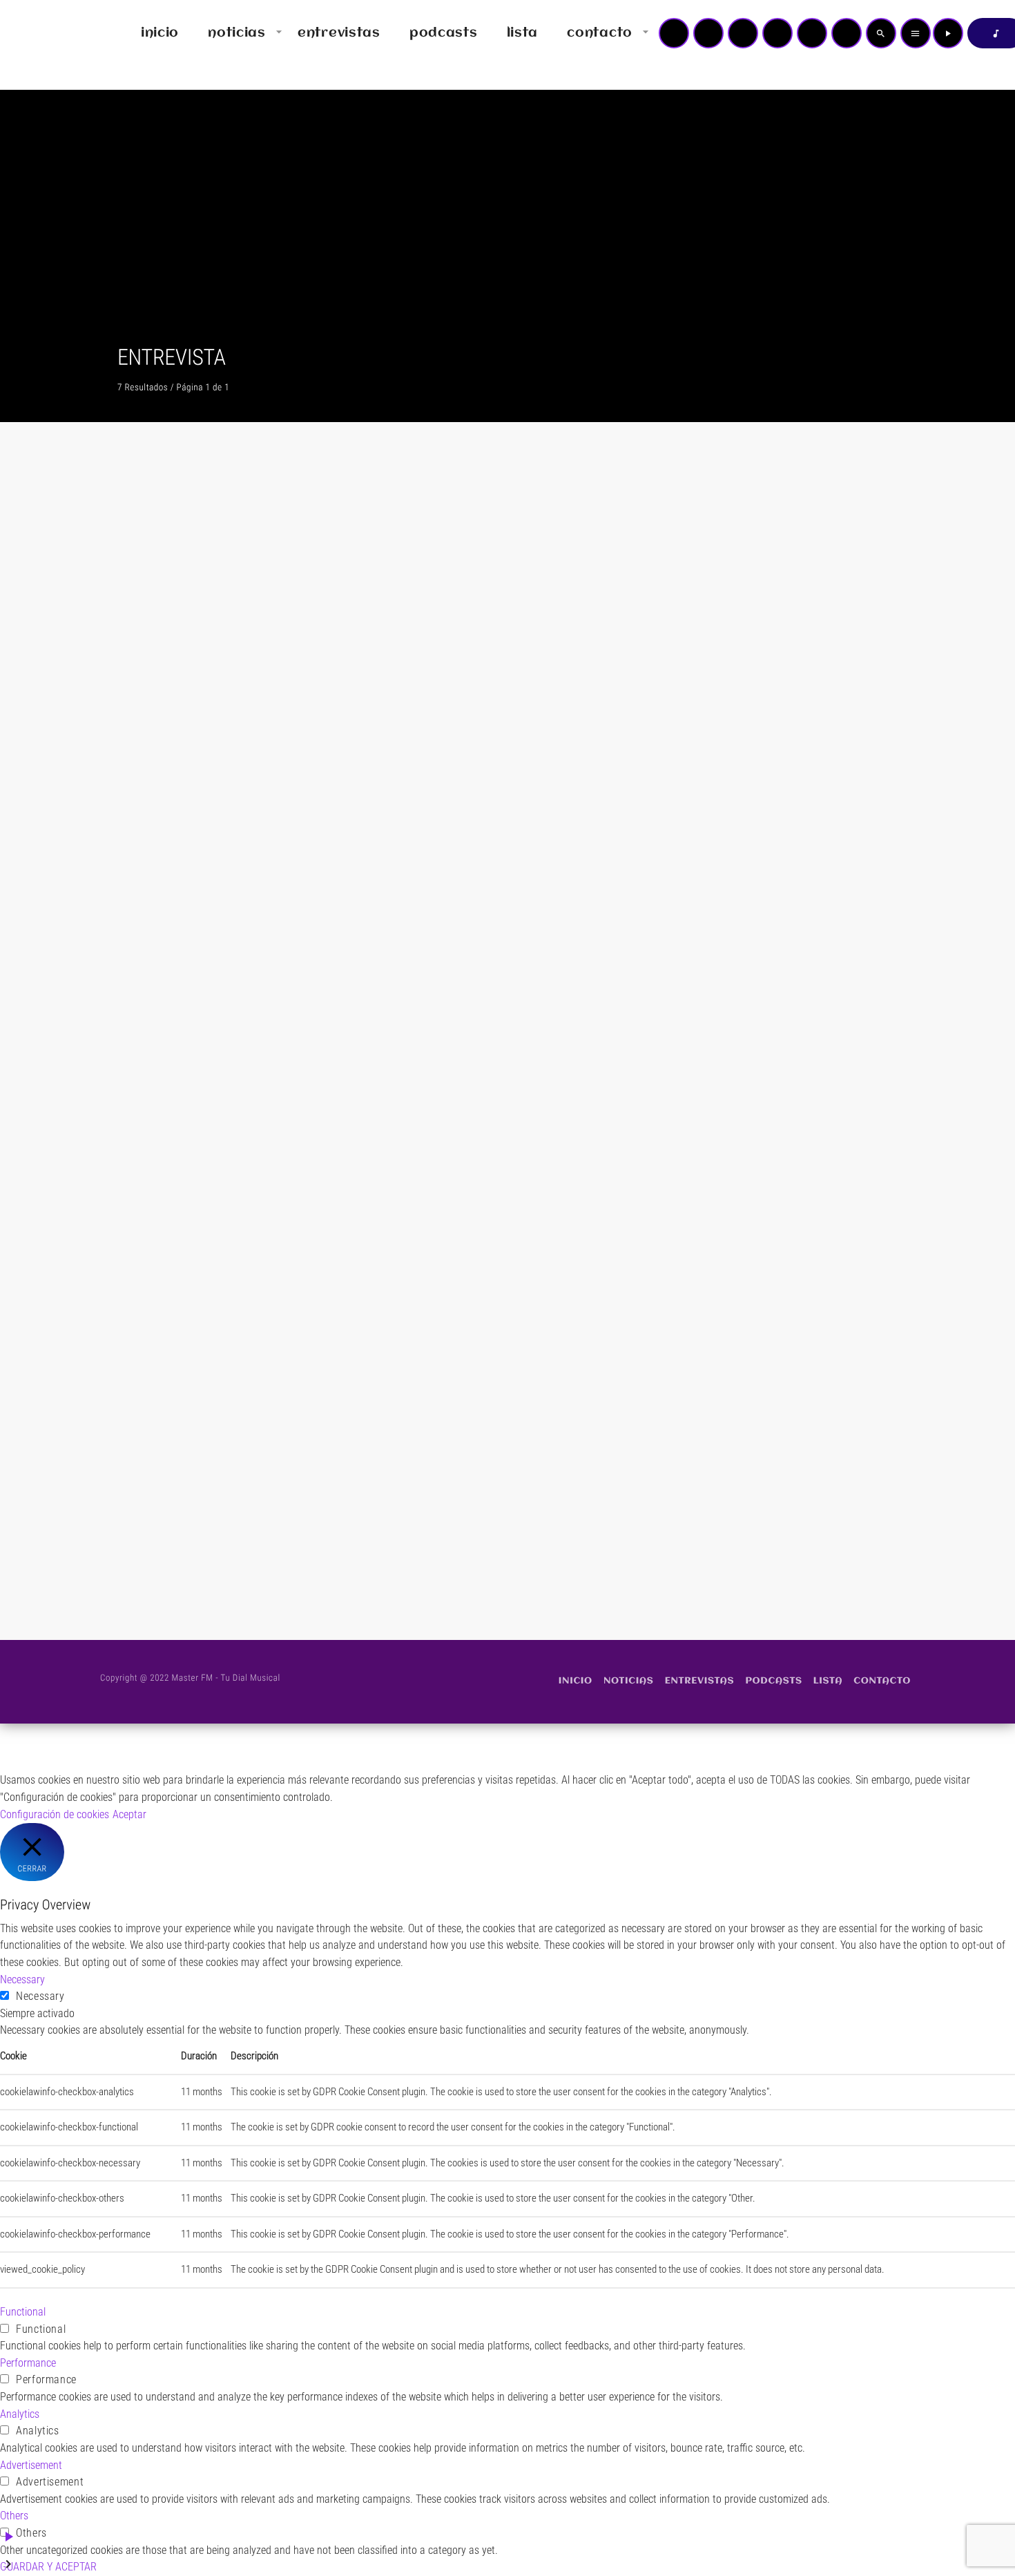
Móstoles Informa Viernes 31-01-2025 (225, 1138)
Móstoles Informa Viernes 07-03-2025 (501, 785)
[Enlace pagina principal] (51, 33)
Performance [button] (28, 2363)
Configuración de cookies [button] (55, 1814)
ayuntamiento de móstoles (449, 760)
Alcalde (141, 1113)
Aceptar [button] (129, 1814)
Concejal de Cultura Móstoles (729, 1113)
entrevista (145, 760)
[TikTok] (777, 33)
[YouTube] (674, 33)
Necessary (40, 1996)
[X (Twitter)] (708, 33)
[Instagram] (812, 33)
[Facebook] (847, 33)
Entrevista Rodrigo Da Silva (196, 785)
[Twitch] (743, 33)
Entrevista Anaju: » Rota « (192, 1491)
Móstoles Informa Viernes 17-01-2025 (777, 1138)
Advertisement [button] (31, 2465)
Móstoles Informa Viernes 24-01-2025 (501, 1138)
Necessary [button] (22, 1979)
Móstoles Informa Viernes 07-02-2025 (777, 785)
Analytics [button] (20, 2414)
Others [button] (14, 2516)
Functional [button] (23, 2312)
